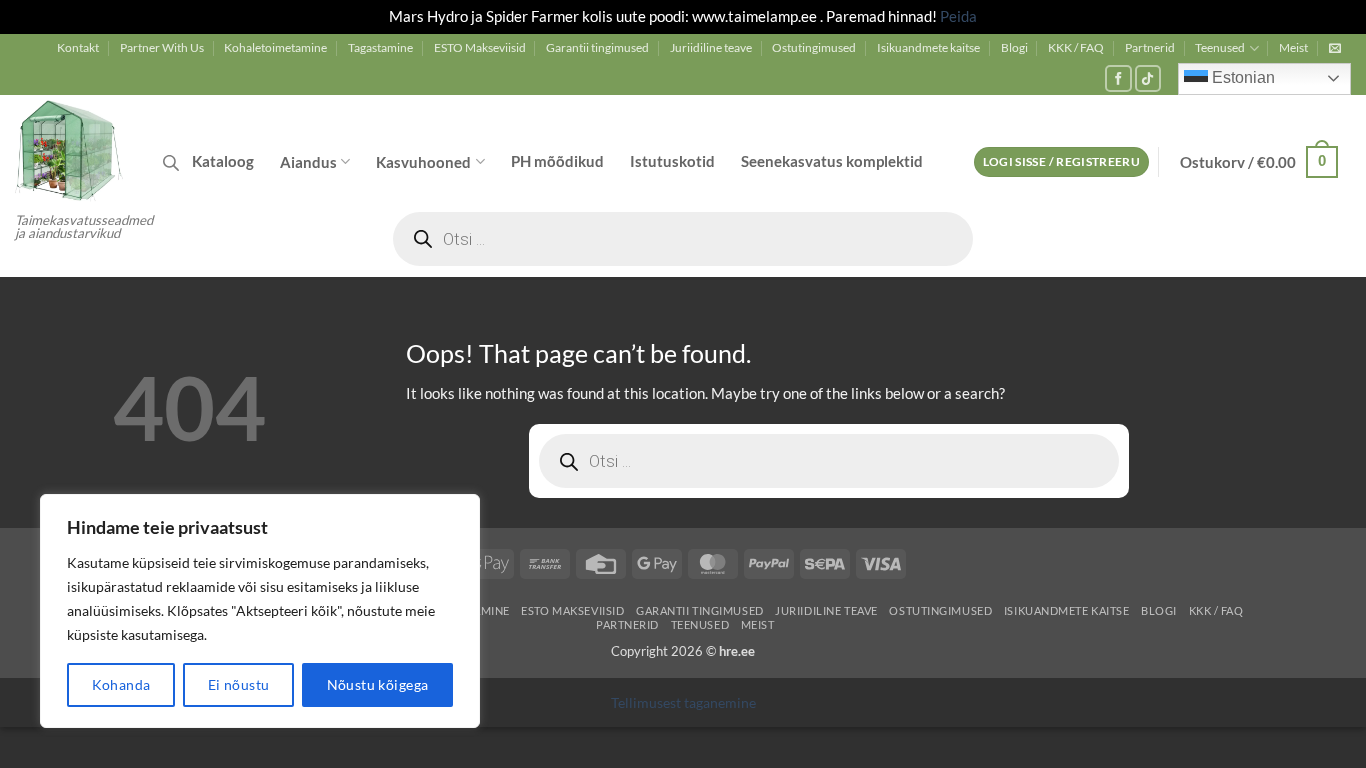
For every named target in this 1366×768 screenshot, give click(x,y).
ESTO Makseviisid (480, 47)
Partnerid (1150, 47)
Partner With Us (162, 47)
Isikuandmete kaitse (928, 47)
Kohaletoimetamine (275, 47)
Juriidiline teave (711, 47)
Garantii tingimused (597, 47)
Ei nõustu (239, 684)
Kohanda (121, 684)
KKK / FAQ (1076, 47)
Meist (1293, 47)
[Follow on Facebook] (1118, 78)
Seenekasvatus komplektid (832, 161)
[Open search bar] (171, 162)
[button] (1335, 48)
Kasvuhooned (423, 162)
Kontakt (78, 47)
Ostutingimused (814, 47)
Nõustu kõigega (378, 684)
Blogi (1014, 47)
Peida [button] (958, 16)
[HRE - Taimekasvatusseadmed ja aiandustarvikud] (74, 149)
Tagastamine (380, 47)
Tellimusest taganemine (683, 702)
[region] (260, 611)
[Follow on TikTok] (1148, 78)
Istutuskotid (672, 161)
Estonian (1241, 77)
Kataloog (223, 161)
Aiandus (308, 162)
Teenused (1220, 47)
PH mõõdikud (557, 161)
